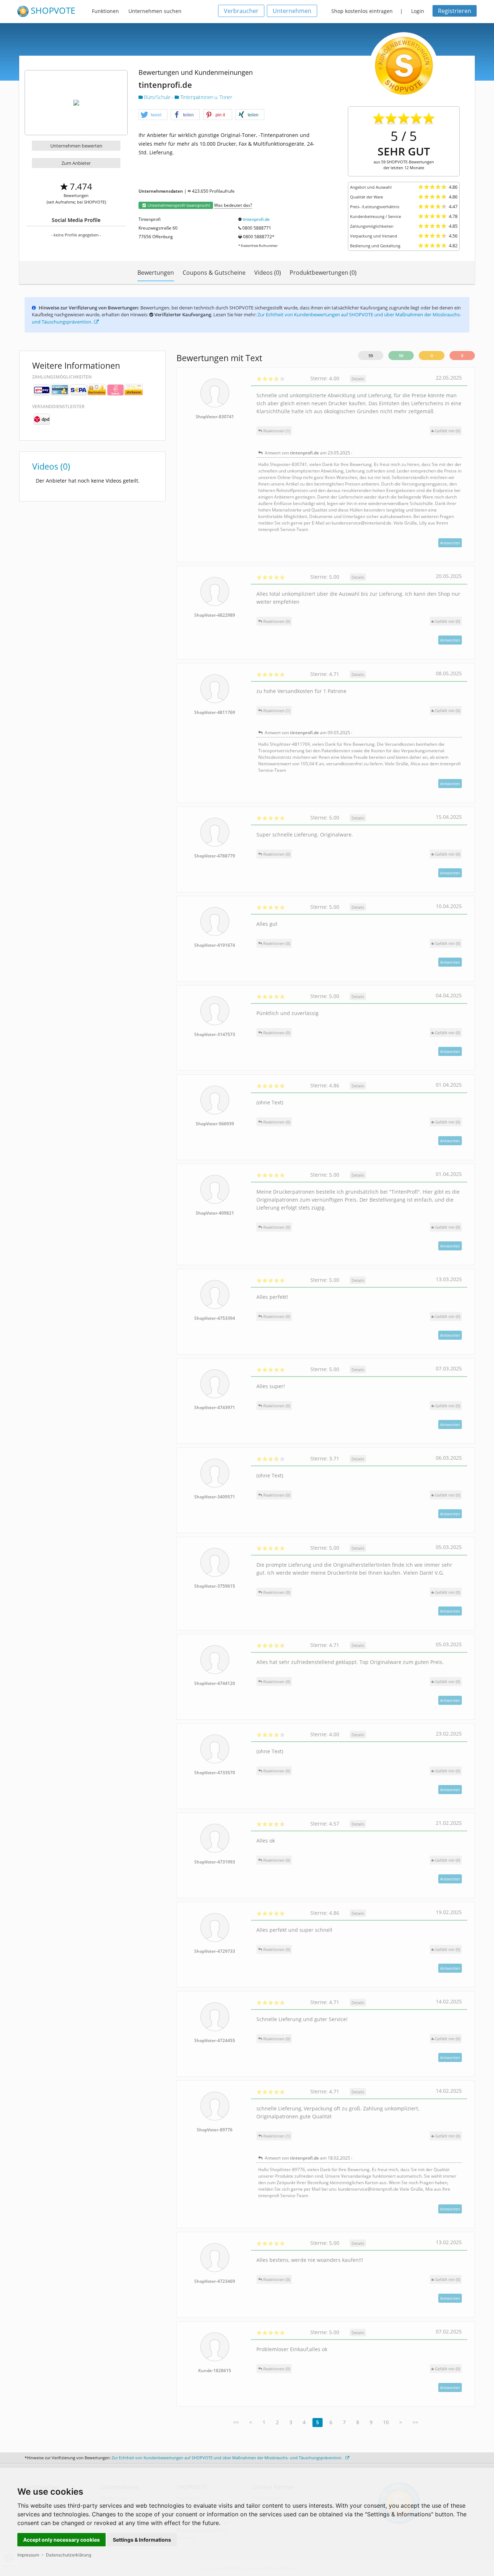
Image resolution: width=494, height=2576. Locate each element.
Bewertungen (156, 273)
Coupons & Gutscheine (214, 273)
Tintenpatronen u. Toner (205, 97)
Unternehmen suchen (155, 11)
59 (371, 356)
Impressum (28, 2555)
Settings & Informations (142, 2540)
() (448, 431)
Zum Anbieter (76, 163)
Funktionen (105, 11)
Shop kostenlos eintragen (362, 11)
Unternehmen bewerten (76, 146)
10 (386, 2422)
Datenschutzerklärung (69, 2555)
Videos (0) (268, 273)
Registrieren (455, 11)
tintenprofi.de (256, 219)
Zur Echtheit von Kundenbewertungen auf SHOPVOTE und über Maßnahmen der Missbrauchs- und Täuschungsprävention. (228, 2458)
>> (416, 2422)
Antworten (450, 543)
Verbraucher (241, 11)
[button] (153, 115)
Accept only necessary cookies (61, 2540)
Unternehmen (292, 11)
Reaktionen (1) (276, 431)
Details (358, 379)
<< (236, 2422)
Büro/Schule (157, 97)
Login (418, 11)
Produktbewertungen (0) (323, 273)
